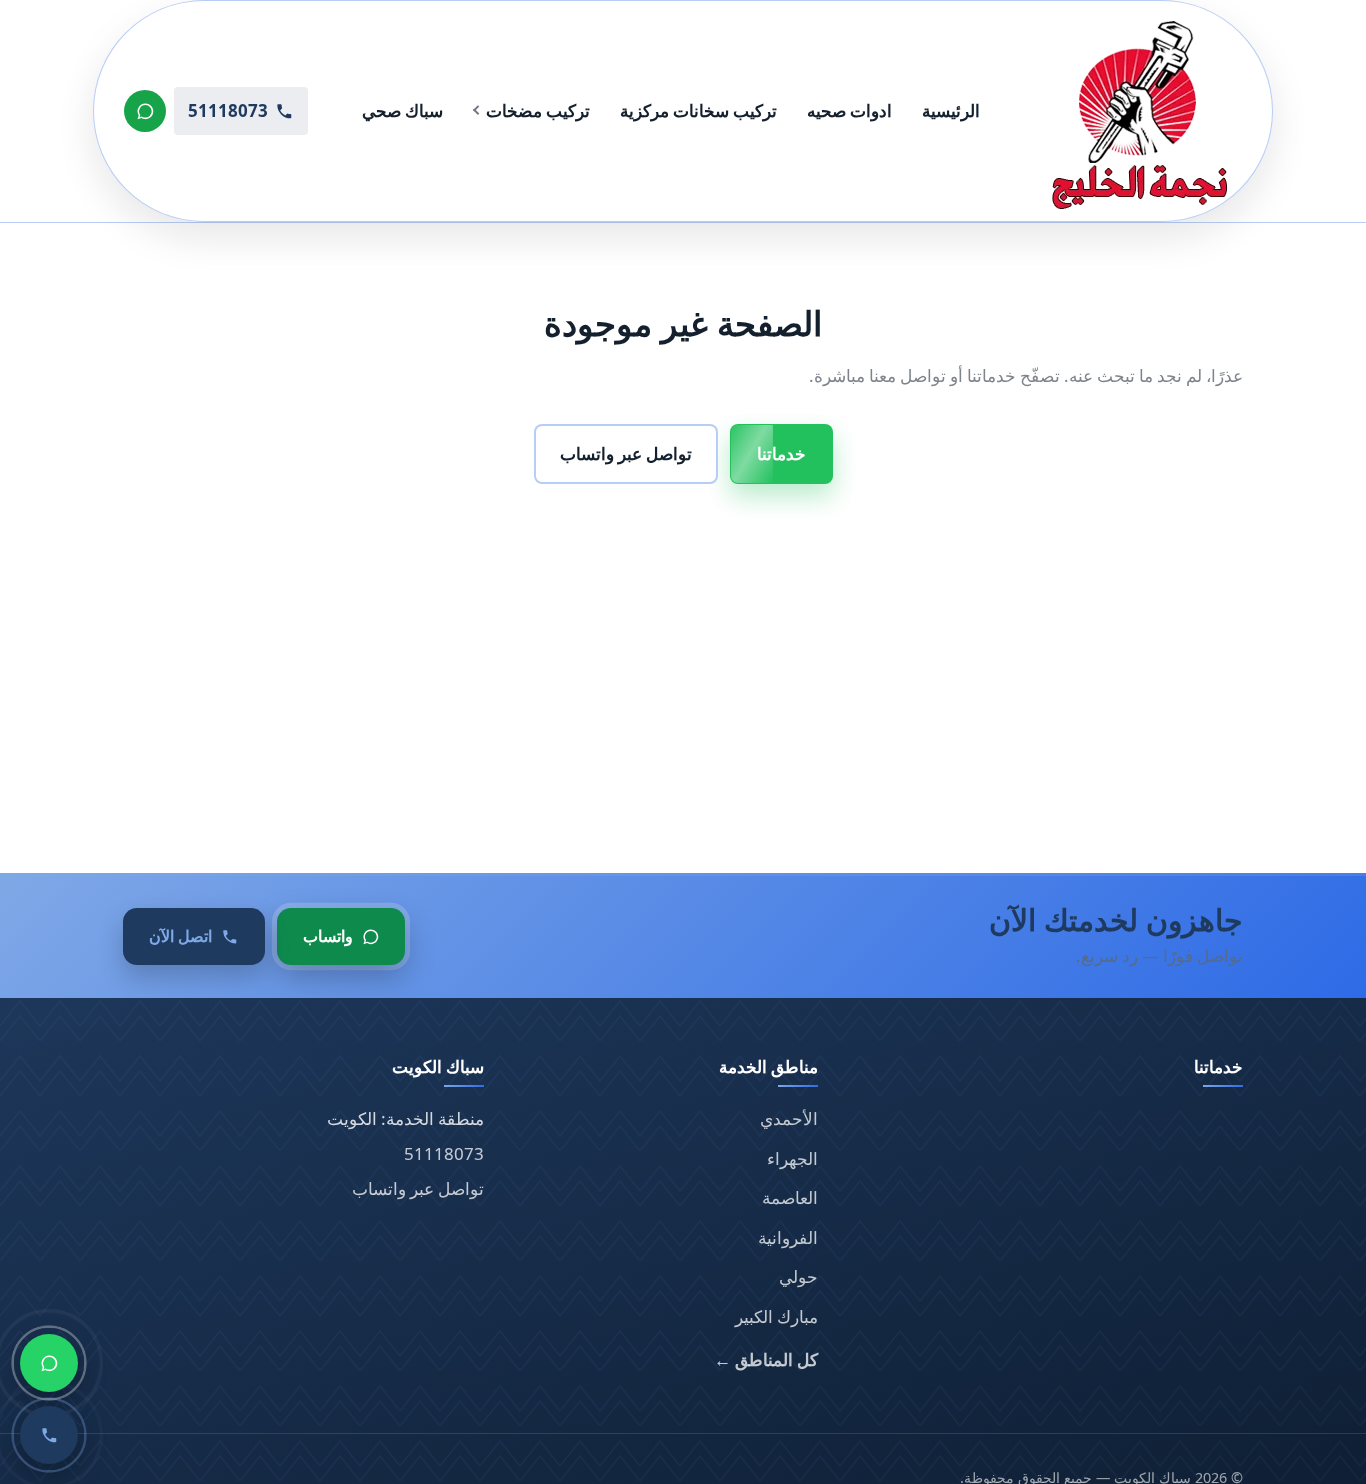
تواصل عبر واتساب (626, 453)
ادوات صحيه (849, 110)
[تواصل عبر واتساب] (145, 111)
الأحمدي (789, 1118)
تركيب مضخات (538, 110)
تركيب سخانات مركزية (698, 110)
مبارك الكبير (776, 1316)
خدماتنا (781, 453)
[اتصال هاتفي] (49, 1435)
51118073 (444, 1153)
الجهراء (792, 1158)
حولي (798, 1276)
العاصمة (790, 1197)
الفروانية (788, 1237)
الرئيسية (951, 110)
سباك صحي (402, 110)
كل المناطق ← (766, 1359)
